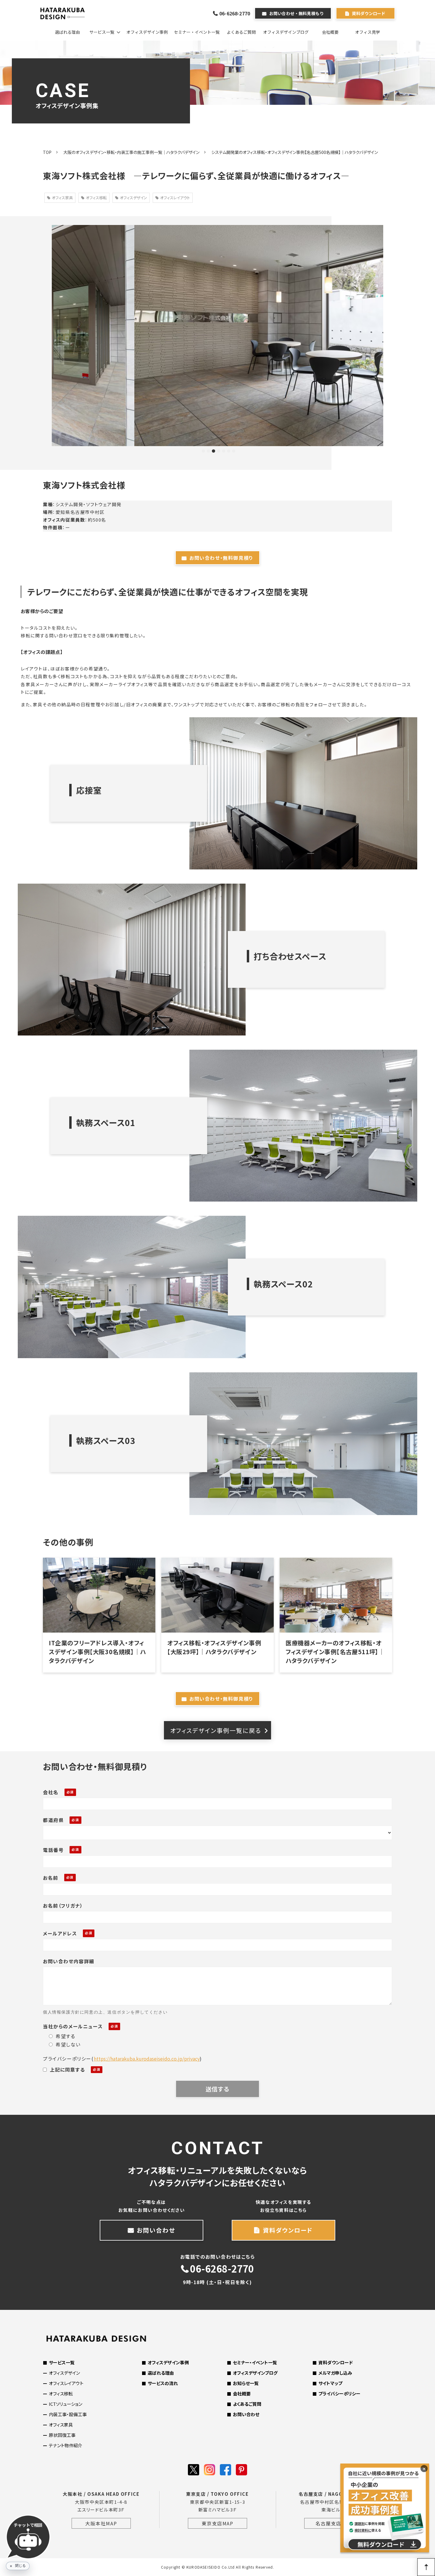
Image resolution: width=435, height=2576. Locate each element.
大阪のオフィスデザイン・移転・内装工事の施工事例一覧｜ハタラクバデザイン (131, 152)
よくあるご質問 (241, 32)
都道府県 (53, 1820)
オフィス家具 (62, 198)
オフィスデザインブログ (286, 32)
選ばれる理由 (67, 32)
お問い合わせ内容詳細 (69, 1961)
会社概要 (330, 32)
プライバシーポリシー (339, 2394)
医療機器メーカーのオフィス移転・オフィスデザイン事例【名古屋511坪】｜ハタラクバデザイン (335, 1652)
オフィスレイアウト (175, 198)
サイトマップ (330, 2383)
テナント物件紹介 (66, 2445)
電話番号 (53, 1850)
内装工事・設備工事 (68, 2414)
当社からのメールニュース (73, 2026)
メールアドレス (60, 1933)
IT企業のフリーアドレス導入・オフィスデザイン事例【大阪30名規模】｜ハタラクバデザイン (97, 1652)
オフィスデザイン (133, 198)
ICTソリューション (66, 2404)
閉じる (20, 2566)
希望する (65, 2036)
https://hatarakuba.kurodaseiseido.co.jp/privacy (147, 2059)
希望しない (68, 2044)
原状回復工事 (62, 2435)
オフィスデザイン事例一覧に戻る (216, 1730)
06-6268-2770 (235, 13)
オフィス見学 (368, 32)
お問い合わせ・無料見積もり (297, 13)
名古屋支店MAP (334, 2523)
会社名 (51, 1792)
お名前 (51, 1878)
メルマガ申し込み (335, 2373)
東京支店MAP (217, 2523)
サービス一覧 (102, 32)
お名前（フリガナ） (63, 1906)
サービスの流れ (163, 2383)
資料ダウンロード (369, 13)
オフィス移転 (96, 198)
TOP (47, 152)
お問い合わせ (156, 2230)
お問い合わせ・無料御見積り (221, 558)
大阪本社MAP (101, 2523)
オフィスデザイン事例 (147, 32)
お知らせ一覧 (246, 2383)
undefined (43, 335)
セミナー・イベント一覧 (197, 32)
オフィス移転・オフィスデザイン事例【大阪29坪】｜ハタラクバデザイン (214, 1647)
